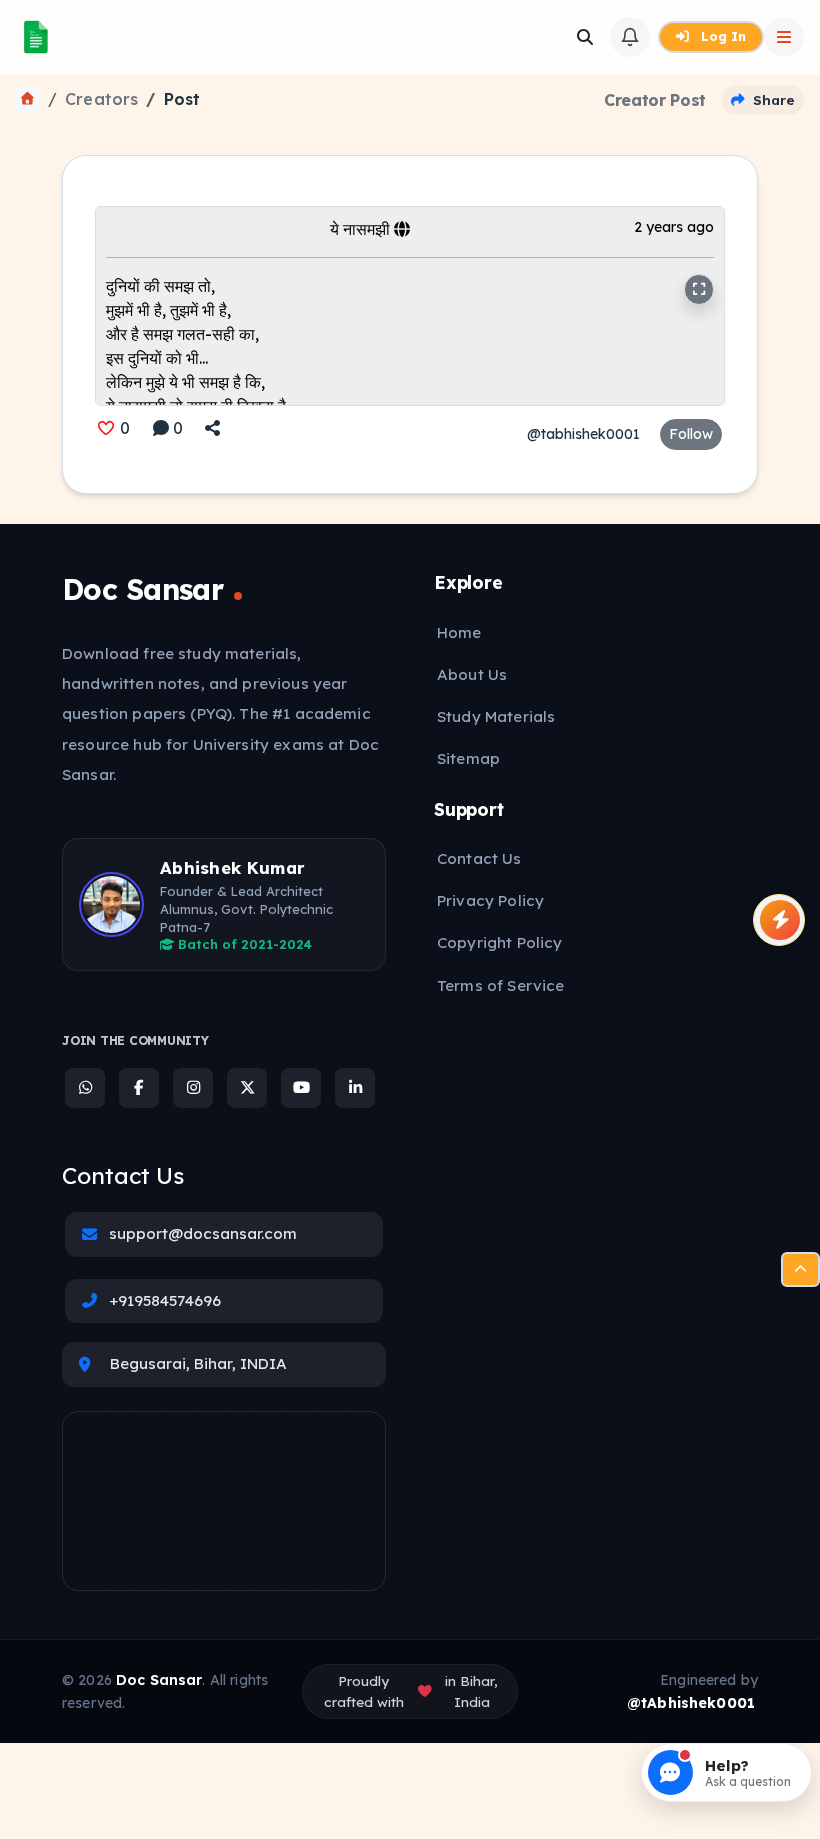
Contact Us (479, 858)
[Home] (28, 99)
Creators (101, 99)
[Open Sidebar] (784, 37)
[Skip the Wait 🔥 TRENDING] (779, 920)
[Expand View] (699, 289)
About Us (472, 674)
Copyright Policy (499, 942)
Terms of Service (500, 985)
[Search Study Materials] (585, 37)
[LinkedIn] (355, 1088)
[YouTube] (301, 1088)
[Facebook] (139, 1088)
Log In (721, 36)
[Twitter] (247, 1088)
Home (459, 632)
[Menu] (800, 1269)
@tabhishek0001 (583, 434)
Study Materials (496, 716)
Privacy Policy (490, 900)
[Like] (106, 428)
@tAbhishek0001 (691, 1703)
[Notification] (630, 37)
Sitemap (468, 758)
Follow (691, 434)
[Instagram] (193, 1088)
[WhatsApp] (85, 1088)
